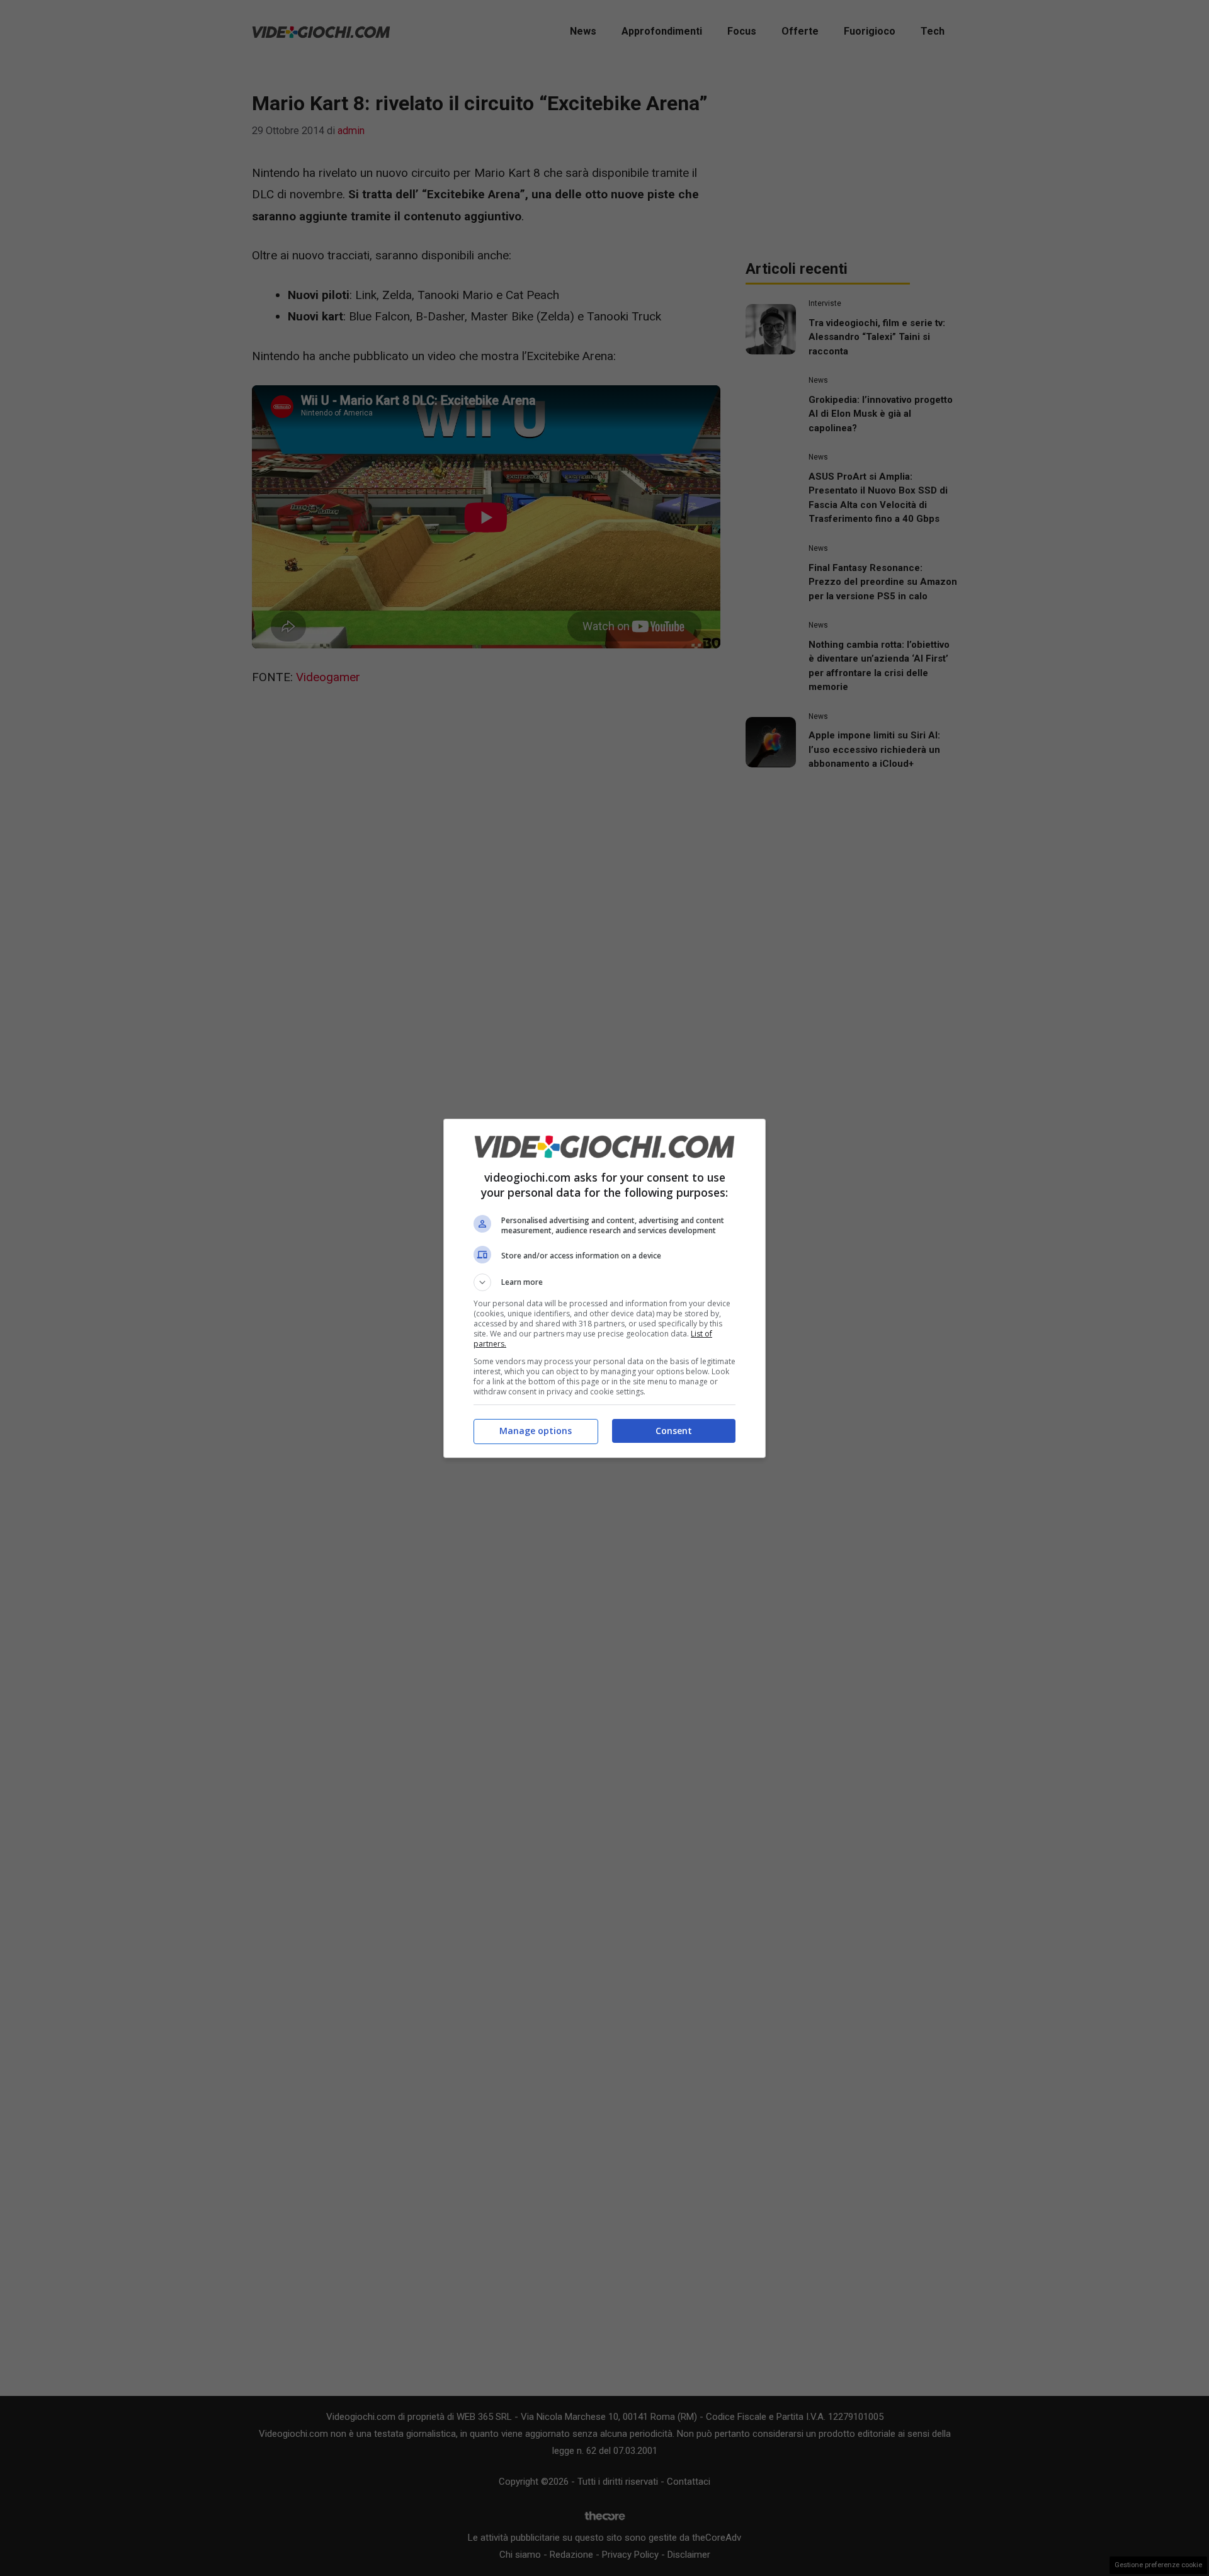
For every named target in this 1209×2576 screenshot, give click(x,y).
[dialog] (604, 1288)
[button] (604, 1282)
